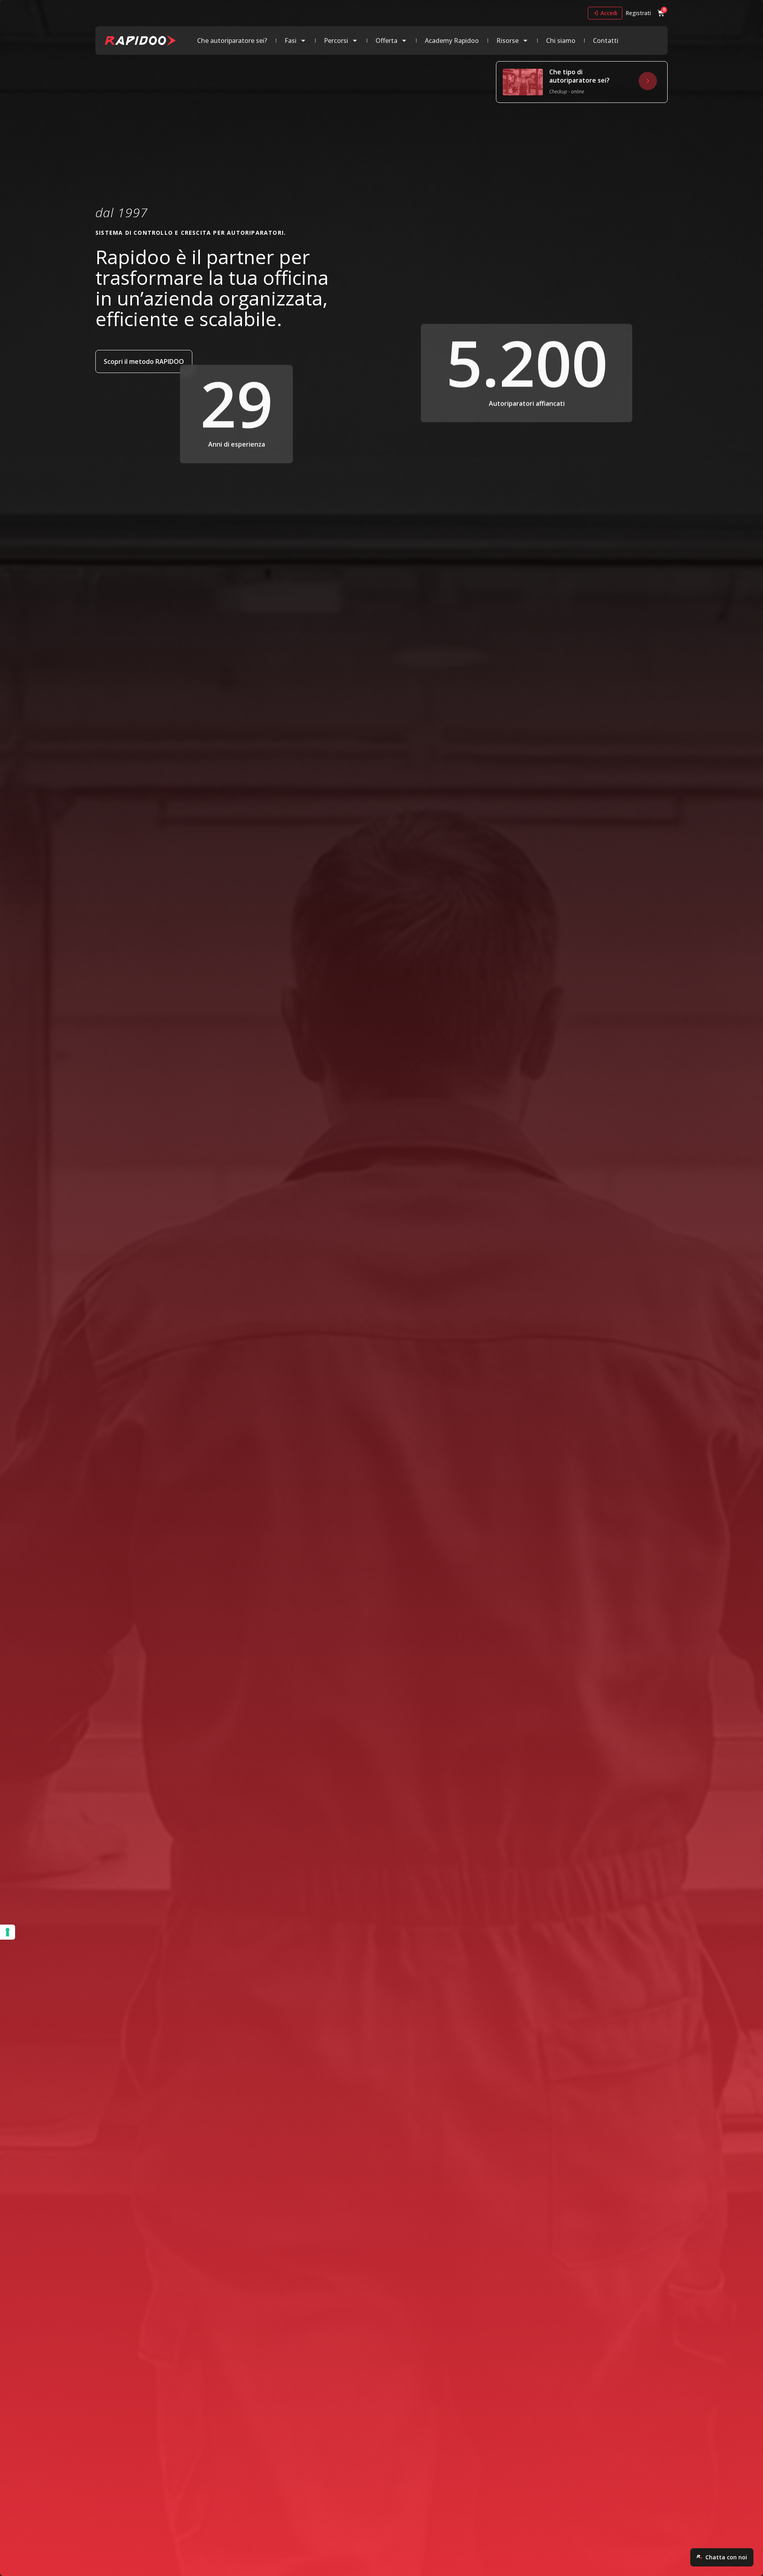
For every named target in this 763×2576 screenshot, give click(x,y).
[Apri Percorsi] (355, 41)
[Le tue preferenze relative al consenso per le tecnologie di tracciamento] (8, 1932)
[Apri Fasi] (303, 41)
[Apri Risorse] (525, 41)
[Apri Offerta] (404, 41)
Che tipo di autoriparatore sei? (579, 76)
